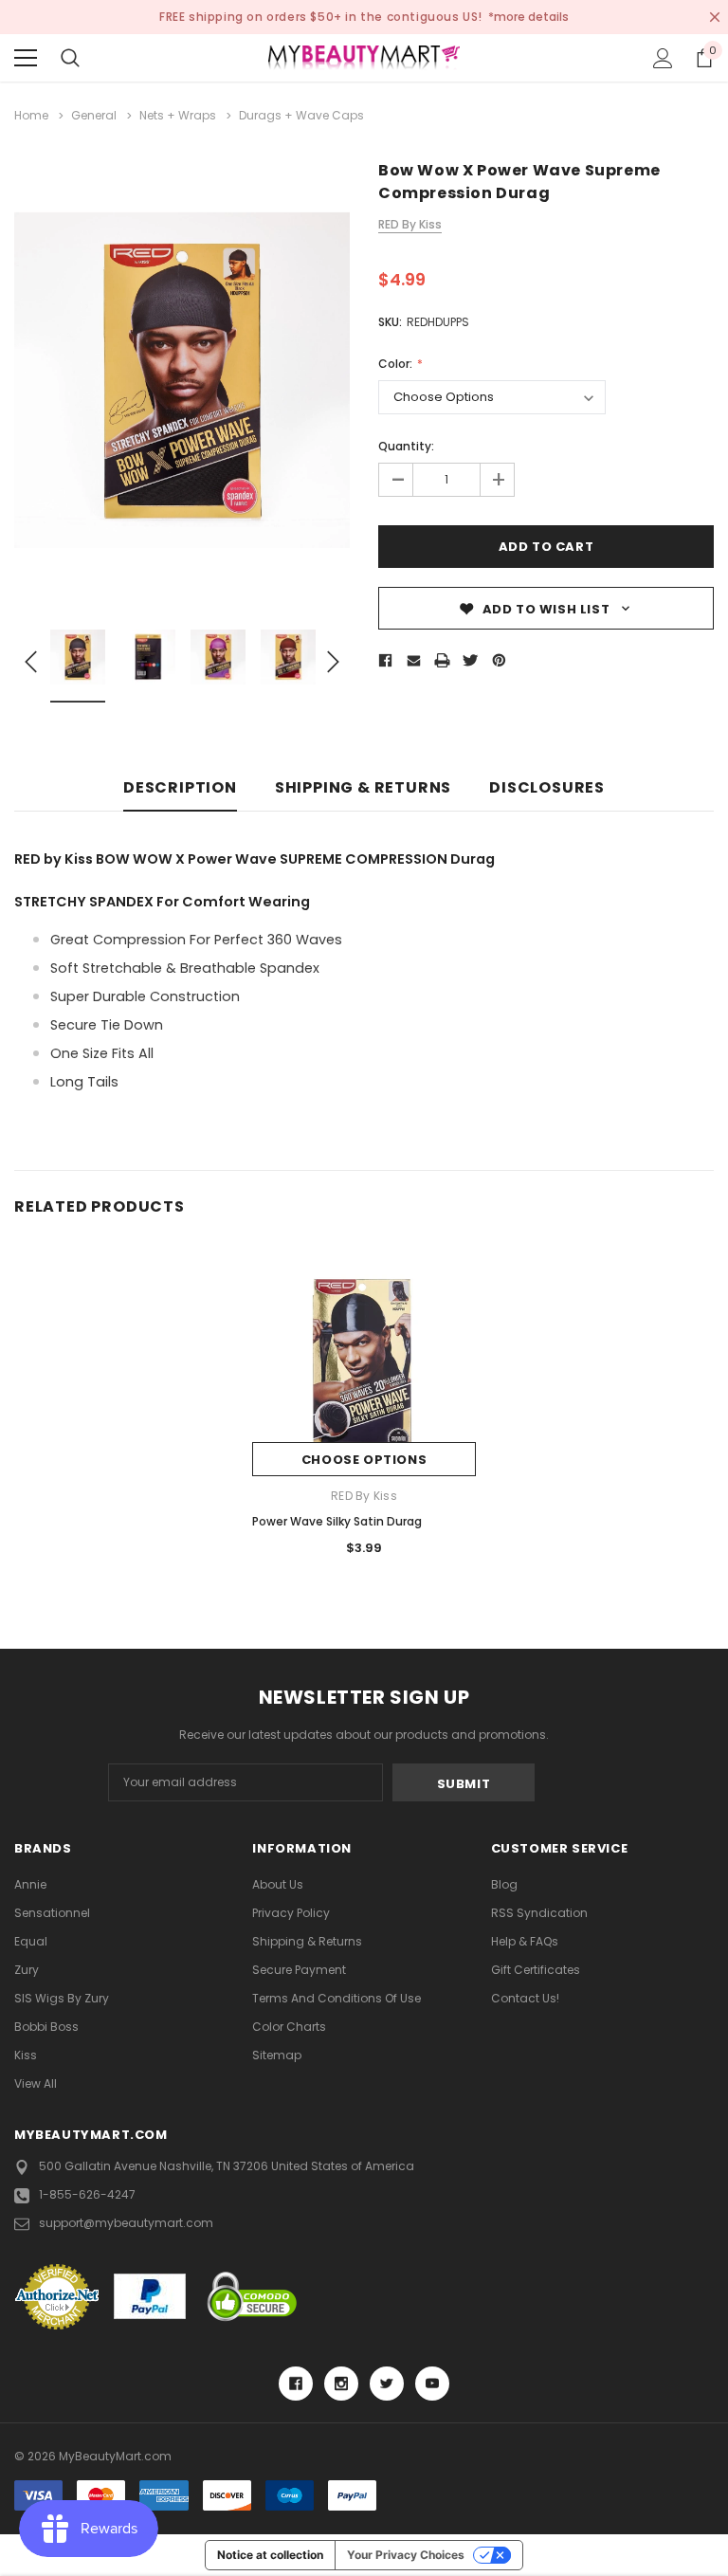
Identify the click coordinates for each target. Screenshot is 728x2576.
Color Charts (289, 2027)
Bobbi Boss (46, 2027)
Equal (31, 1941)
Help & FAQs (525, 1941)
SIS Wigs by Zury (62, 1998)
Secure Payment (299, 1970)
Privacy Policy (291, 1913)
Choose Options (364, 1460)
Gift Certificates (536, 1970)
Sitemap (277, 2055)
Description (180, 788)
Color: (397, 364)
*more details (528, 17)
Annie (30, 1884)
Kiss (26, 2055)
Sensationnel (52, 1913)
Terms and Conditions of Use (337, 1998)
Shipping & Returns (363, 788)
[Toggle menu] (26, 58)
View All (36, 2083)
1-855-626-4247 (87, 2194)
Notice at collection (270, 2555)
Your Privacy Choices (406, 2555)
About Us (278, 1884)
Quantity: (406, 446)
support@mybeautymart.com (126, 2223)
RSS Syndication (539, 1913)
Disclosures (547, 788)
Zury (27, 1970)
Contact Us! (525, 1998)
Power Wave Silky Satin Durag (337, 1521)
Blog (504, 1884)
